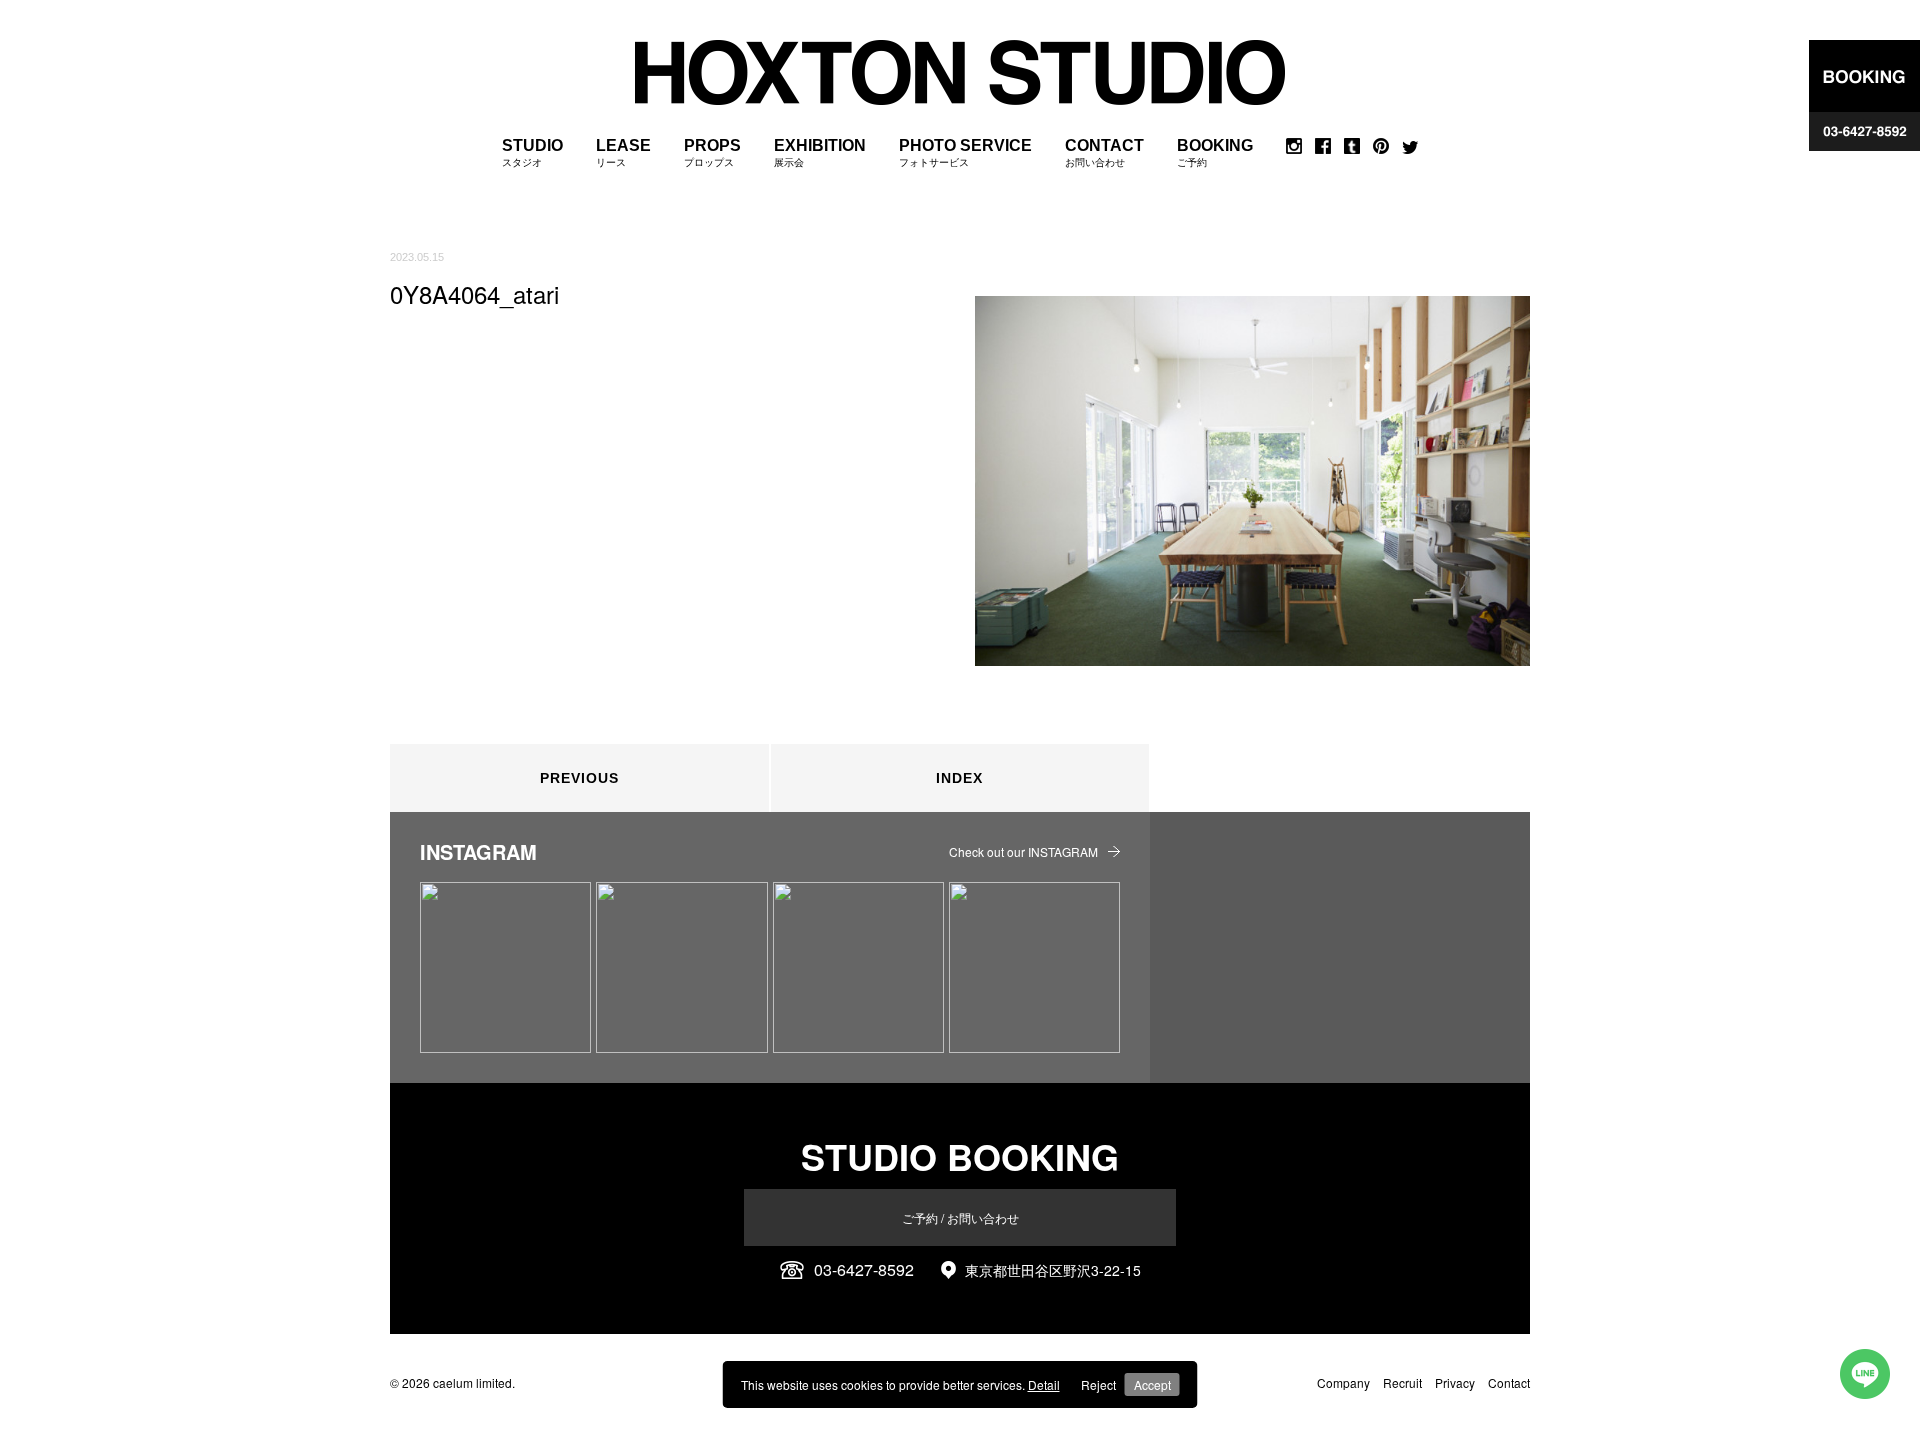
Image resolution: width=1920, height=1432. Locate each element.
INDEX (959, 778)
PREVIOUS (579, 778)
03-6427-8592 (864, 1270)
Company (1343, 1382)
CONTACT (1104, 152)
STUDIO (532, 152)
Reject (1098, 1384)
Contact (1509, 1382)
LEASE (623, 152)
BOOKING (1215, 152)
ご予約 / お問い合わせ (960, 1217)
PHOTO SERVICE (965, 152)
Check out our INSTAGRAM (1023, 851)
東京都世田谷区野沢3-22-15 (1053, 1270)
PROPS (712, 152)
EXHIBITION (820, 152)
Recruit (1402, 1382)
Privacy (1455, 1382)
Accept (1152, 1384)
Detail (1044, 1384)
